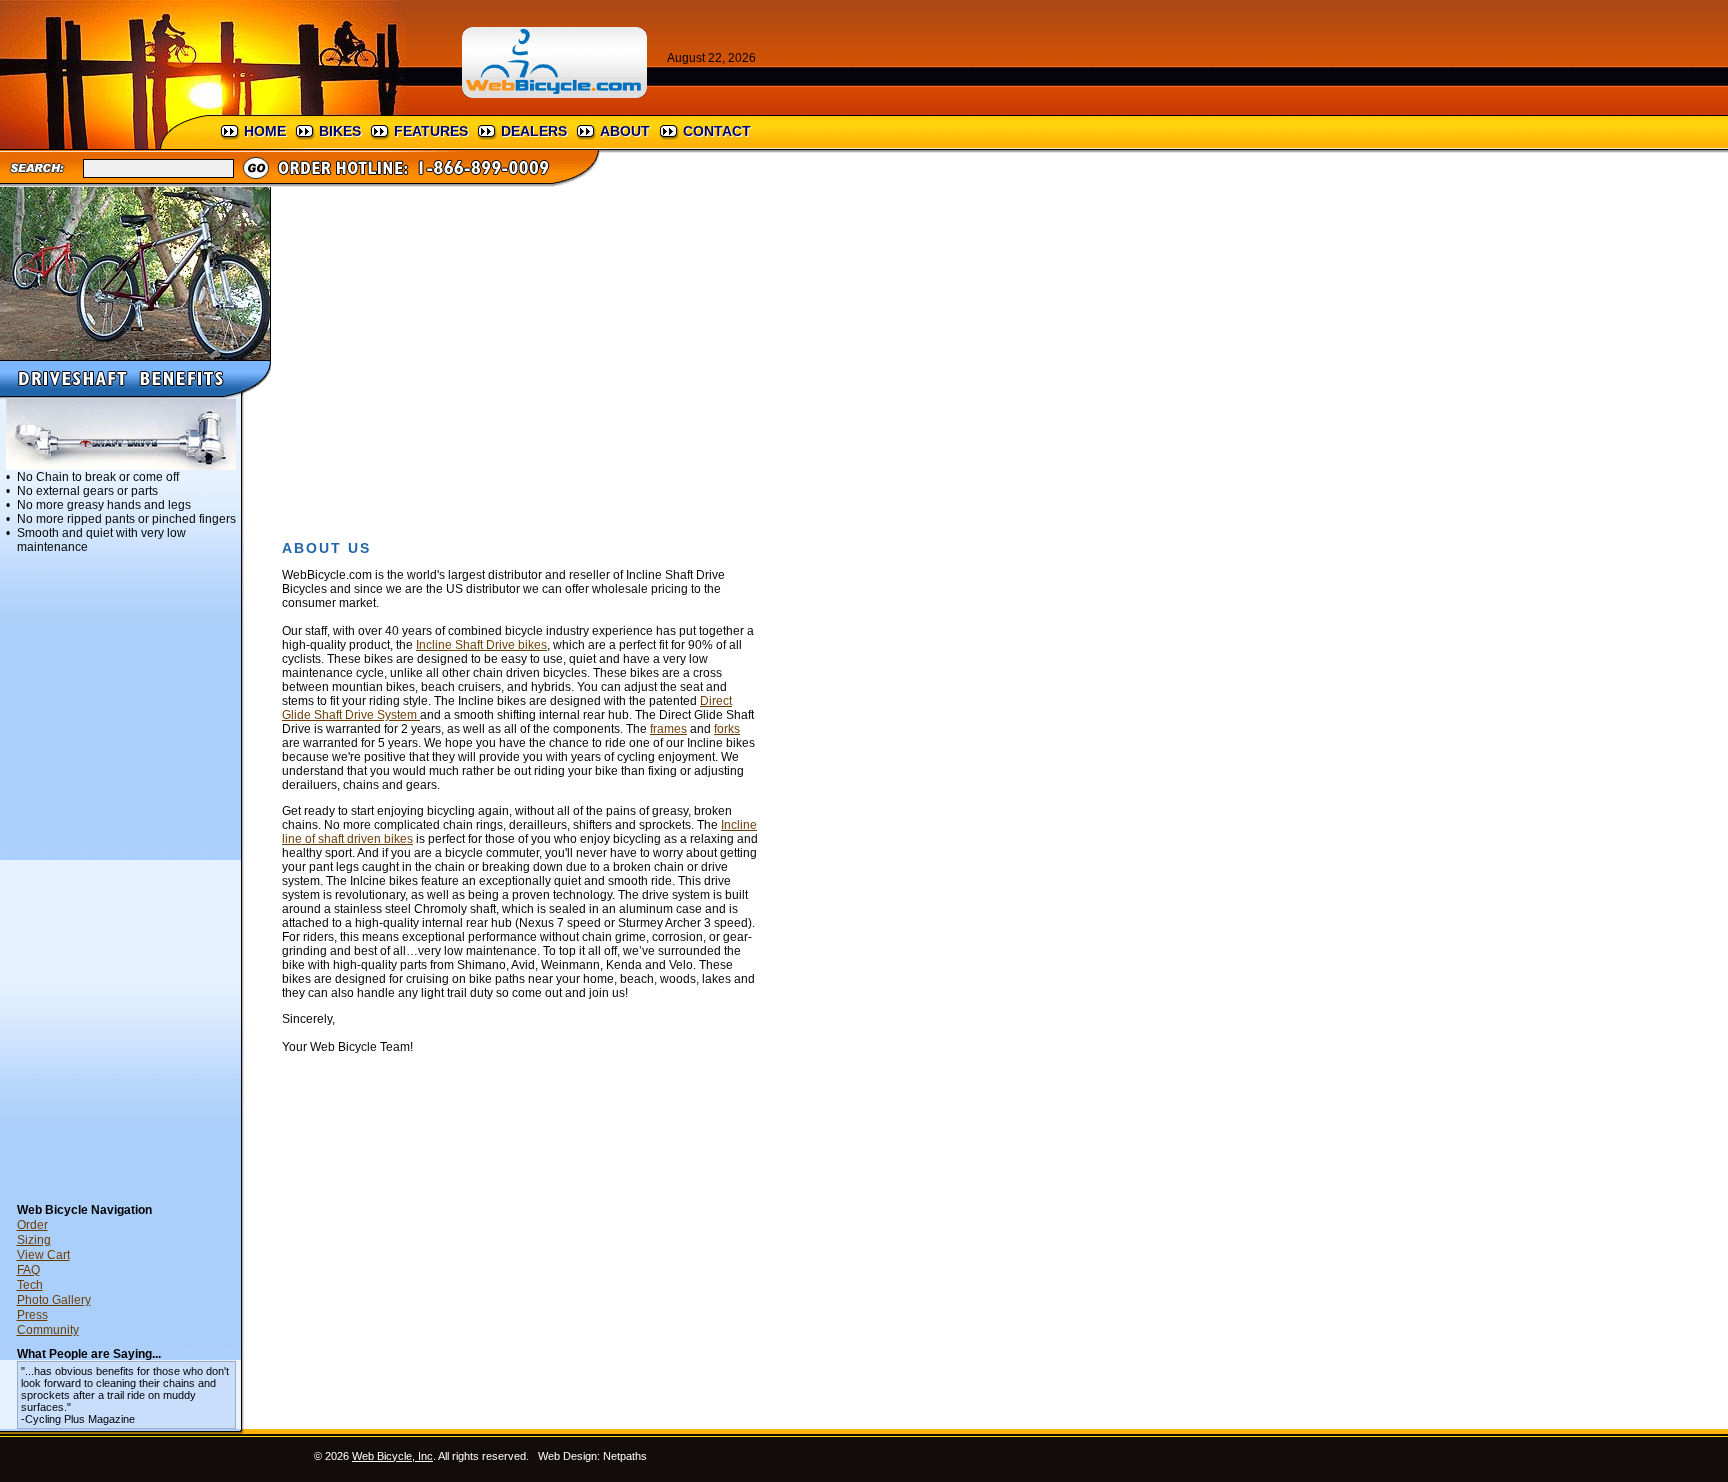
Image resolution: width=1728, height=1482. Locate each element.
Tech (30, 1285)
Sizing (34, 1240)
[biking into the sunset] (203, 110)
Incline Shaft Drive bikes (481, 645)
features (431, 131)
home (265, 131)
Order (32, 1225)
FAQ (28, 1270)
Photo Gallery (54, 1300)
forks (727, 729)
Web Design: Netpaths (592, 1456)
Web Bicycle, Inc (392, 1456)
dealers (534, 131)
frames (668, 729)
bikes (340, 131)
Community (48, 1330)
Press (32, 1315)
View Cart (43, 1255)
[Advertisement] (126, 883)
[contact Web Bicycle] (439, 181)
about (625, 131)
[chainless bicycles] (135, 354)
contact (717, 131)
